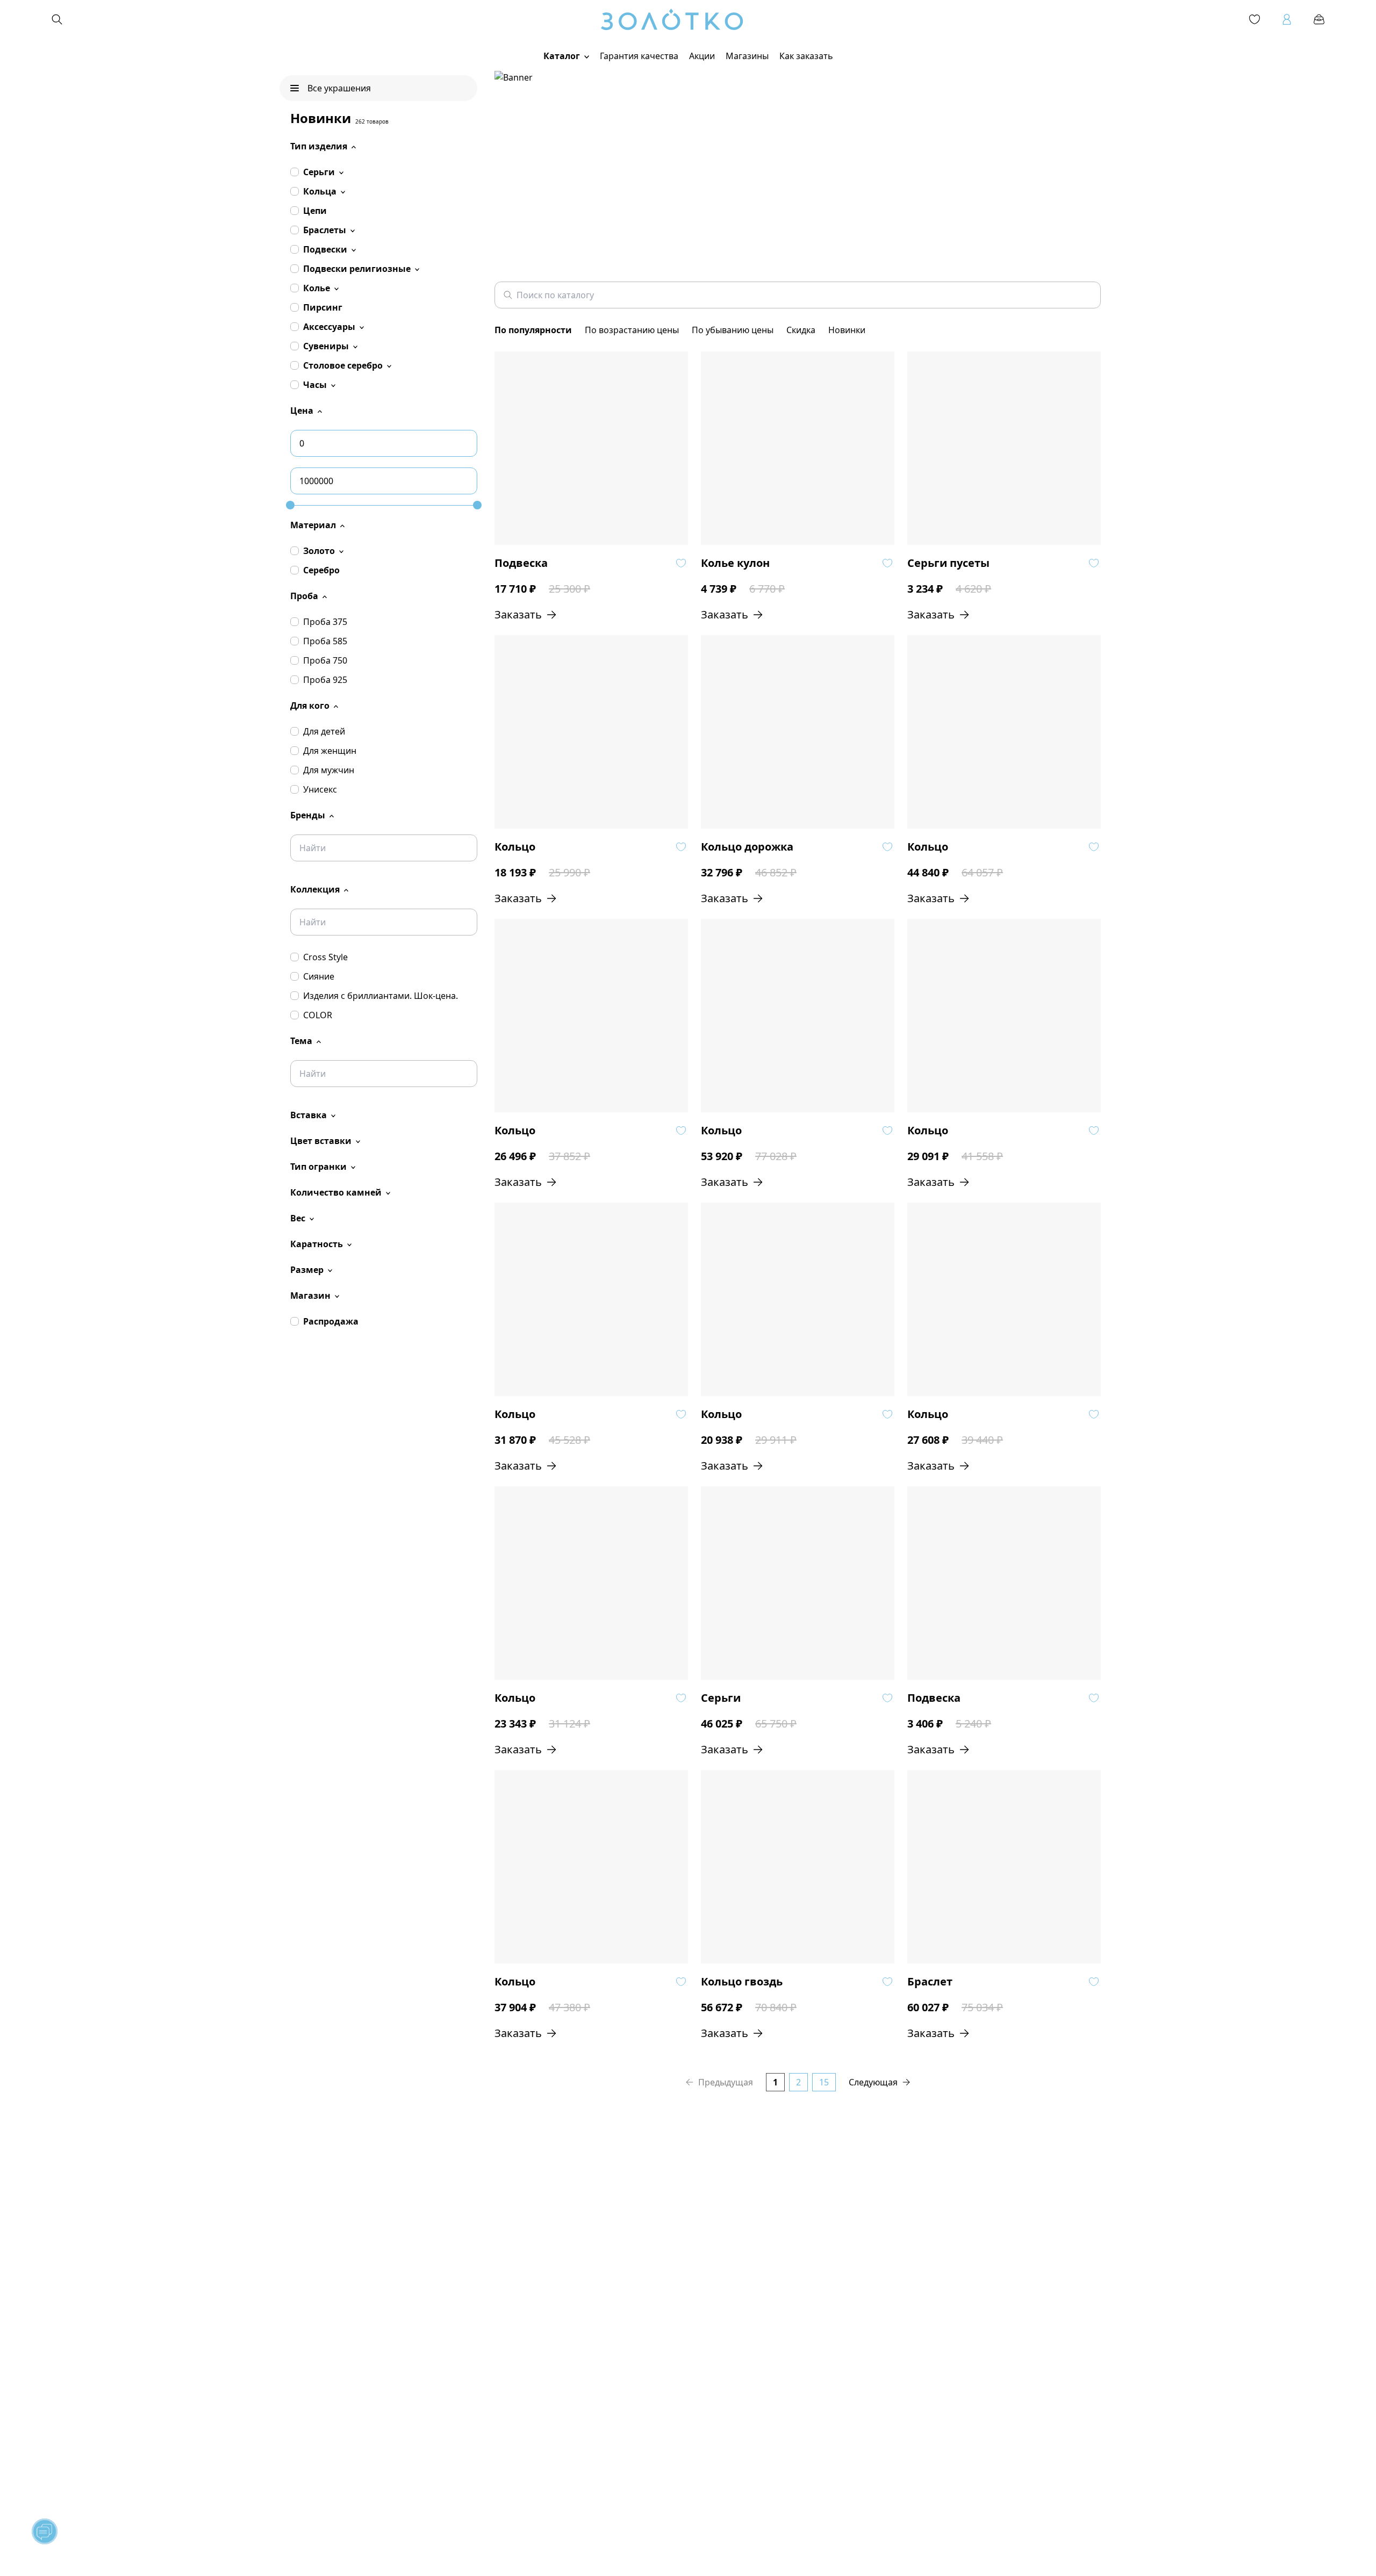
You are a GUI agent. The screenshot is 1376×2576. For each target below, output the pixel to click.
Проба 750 (325, 660)
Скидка (801, 330)
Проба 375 (325, 622)
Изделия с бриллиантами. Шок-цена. (381, 996)
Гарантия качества (639, 56)
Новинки (847, 330)
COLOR (318, 1015)
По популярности (533, 330)
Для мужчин (329, 770)
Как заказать (806, 56)
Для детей (324, 731)
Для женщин (330, 751)
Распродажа (331, 1321)
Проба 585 (325, 641)
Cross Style (325, 957)
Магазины (747, 56)
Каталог (562, 56)
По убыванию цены (733, 330)
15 (824, 2082)
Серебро (321, 570)
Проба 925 (325, 680)
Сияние (319, 976)
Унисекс (320, 789)
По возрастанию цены (632, 330)
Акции (702, 56)
